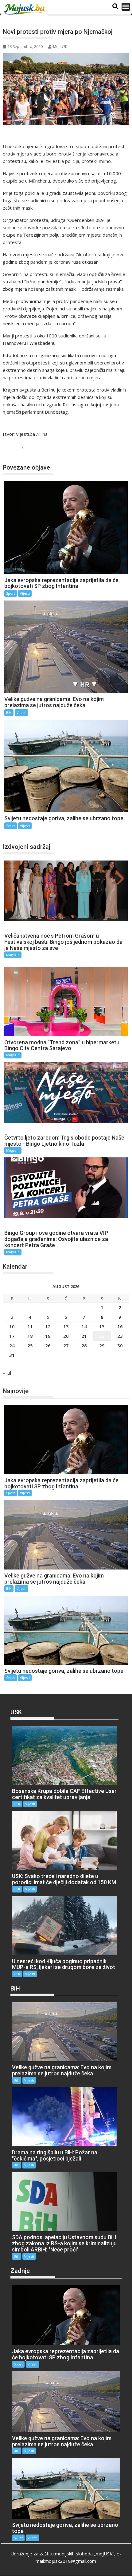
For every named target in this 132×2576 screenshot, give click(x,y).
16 (120, 1326)
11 (30, 1326)
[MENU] (126, 7)
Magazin (13, 955)
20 (66, 1336)
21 (84, 1336)
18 (30, 1336)
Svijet (15, 447)
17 (12, 1336)
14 (84, 1326)
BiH (9, 713)
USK (17, 1804)
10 (12, 1326)
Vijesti (32, 447)
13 (66, 1326)
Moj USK (60, 47)
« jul (7, 1373)
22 (102, 1336)
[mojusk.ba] (25, 10)
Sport (11, 593)
